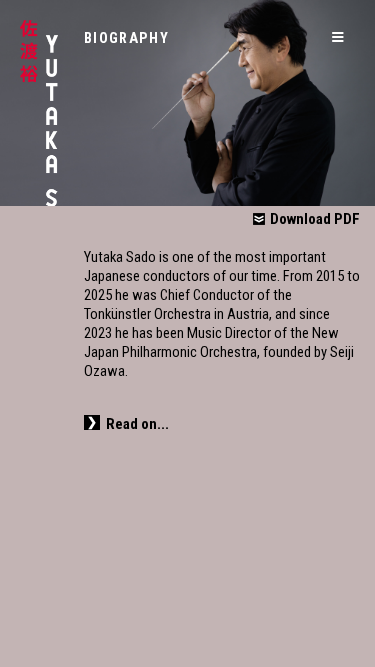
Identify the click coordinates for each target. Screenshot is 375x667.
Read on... (137, 424)
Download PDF (315, 219)
